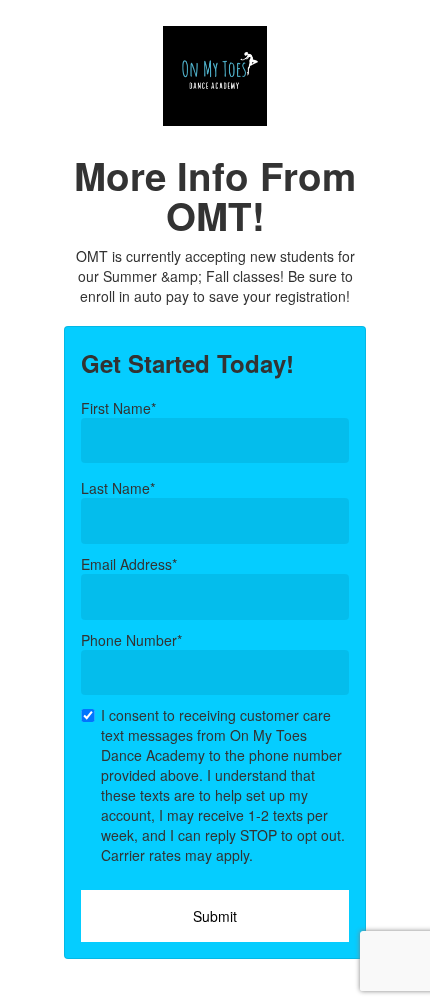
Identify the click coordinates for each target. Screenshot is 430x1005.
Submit (215, 916)
